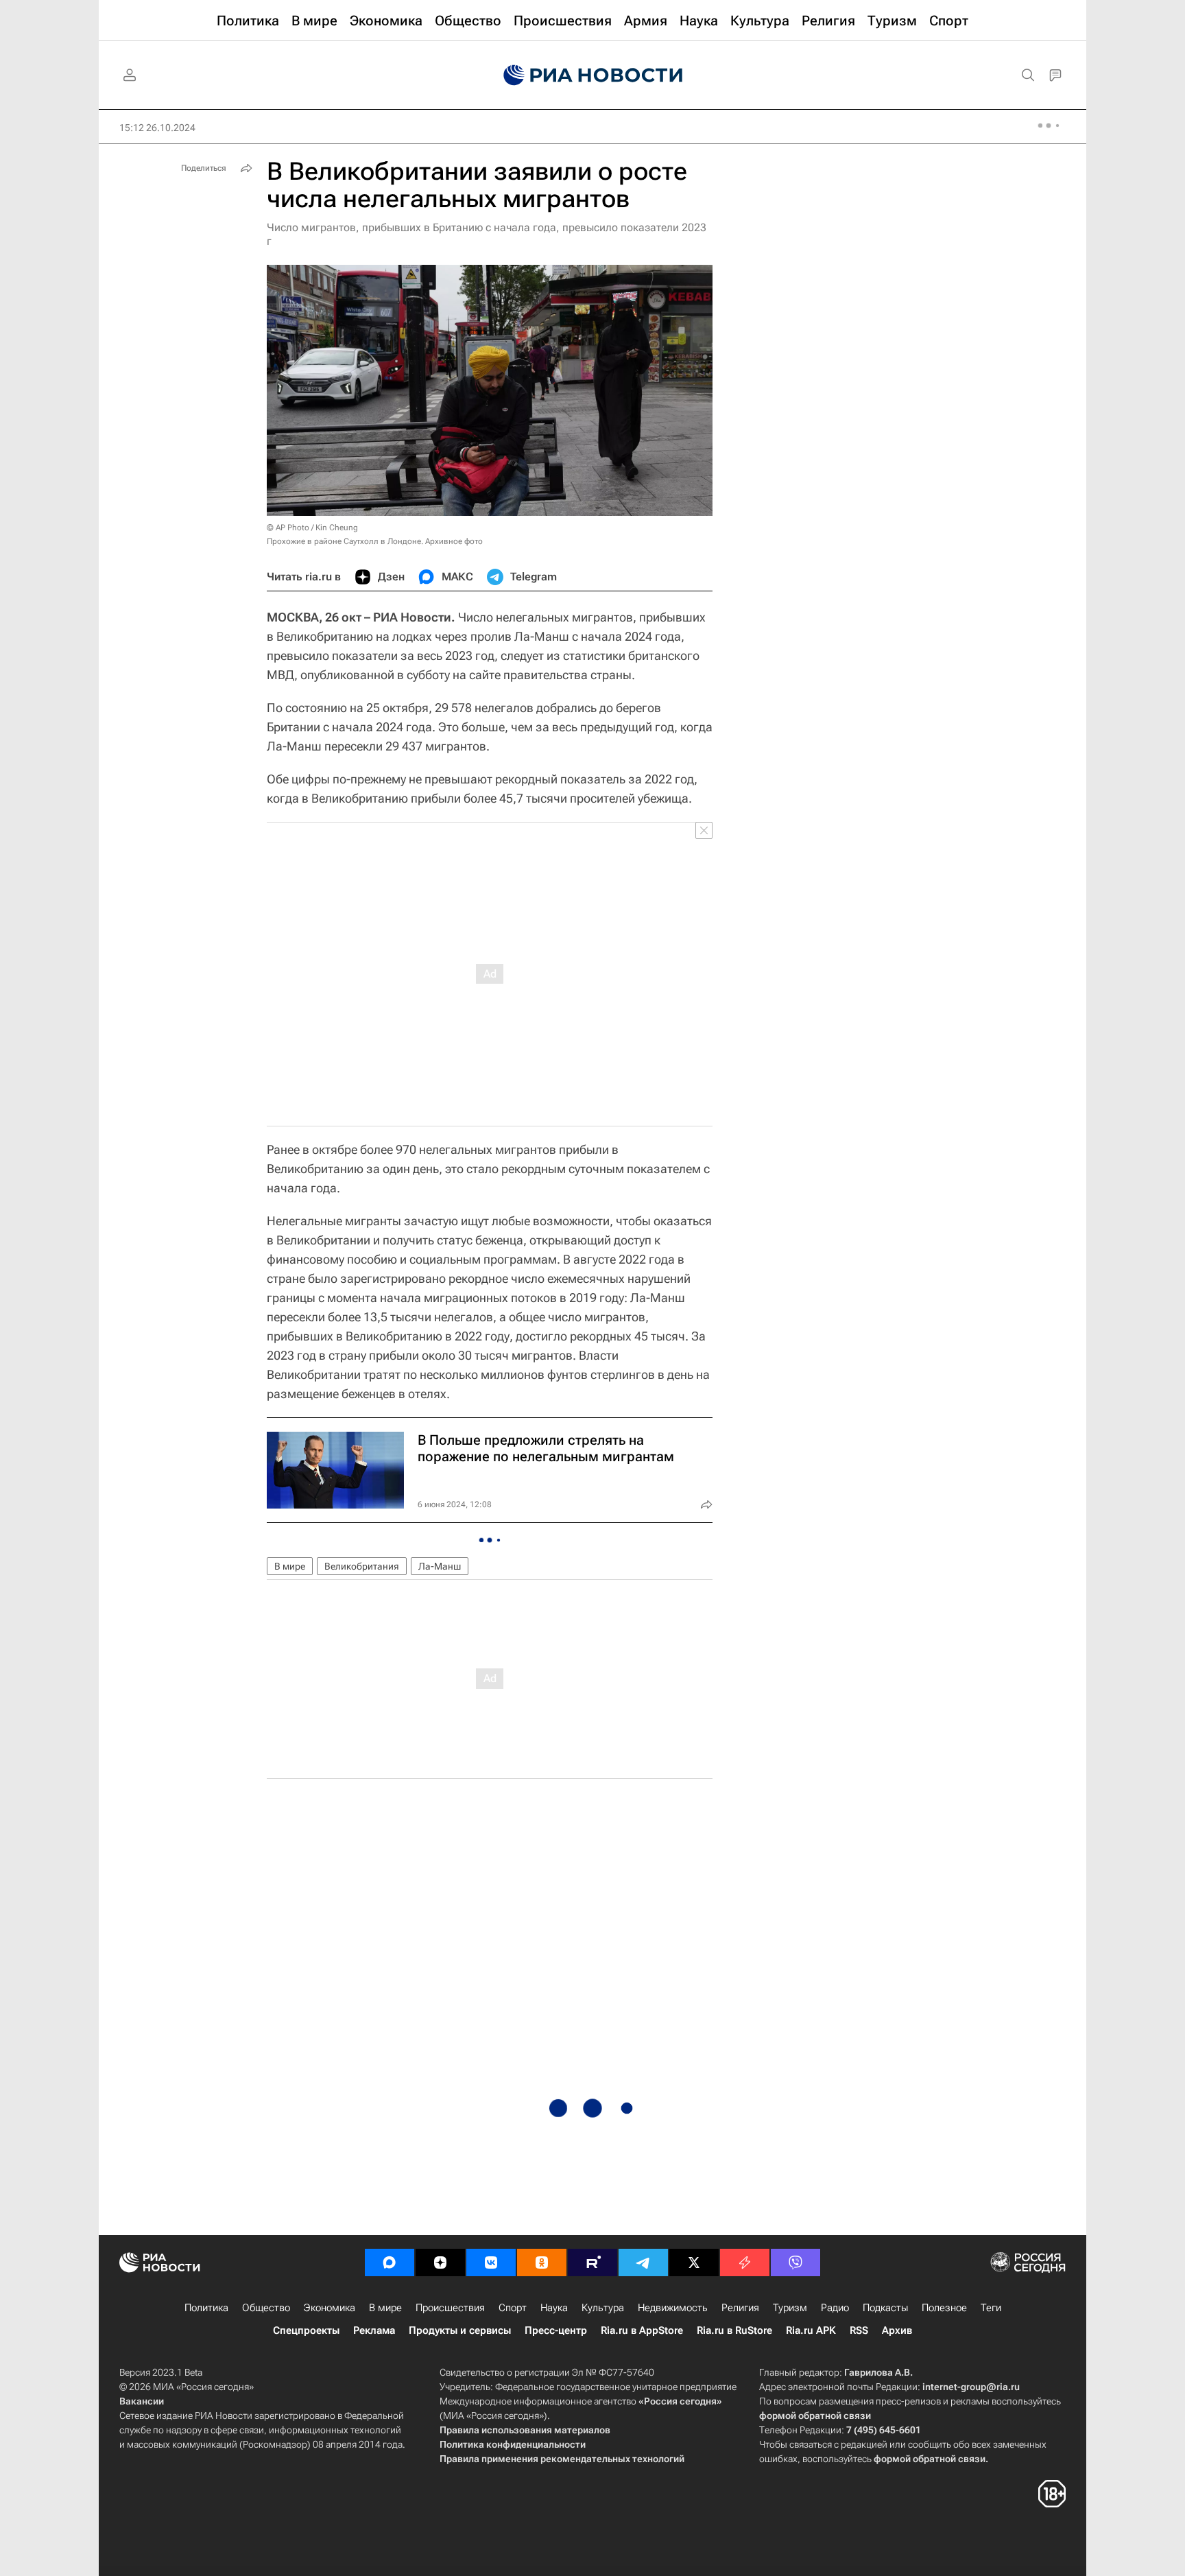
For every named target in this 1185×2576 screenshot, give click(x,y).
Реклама (374, 2330)
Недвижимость (673, 2308)
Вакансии (142, 2401)
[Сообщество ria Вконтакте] (491, 2262)
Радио (835, 2308)
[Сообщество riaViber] (795, 2262)
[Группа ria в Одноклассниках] (542, 2262)
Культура (603, 2308)
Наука (554, 2308)
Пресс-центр (556, 2330)
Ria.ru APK (811, 2330)
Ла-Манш (440, 1566)
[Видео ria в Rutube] (592, 2262)
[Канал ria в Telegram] (643, 2262)
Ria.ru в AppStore (642, 2330)
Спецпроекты (306, 2330)
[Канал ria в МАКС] (390, 2262)
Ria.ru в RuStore (734, 2330)
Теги (991, 2308)
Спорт (513, 2308)
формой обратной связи (815, 2415)
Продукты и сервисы (460, 2330)
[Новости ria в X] (694, 2262)
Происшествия (450, 2308)
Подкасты (885, 2308)
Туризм (790, 2308)
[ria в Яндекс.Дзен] (440, 2262)
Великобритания (362, 1566)
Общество (266, 2308)
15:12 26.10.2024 (157, 128)
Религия (740, 2308)
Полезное (944, 2308)
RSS (859, 2330)
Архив (897, 2330)
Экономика (330, 2308)
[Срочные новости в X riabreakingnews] (745, 2262)
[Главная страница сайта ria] (593, 75)
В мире (290, 1566)
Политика (206, 2308)
